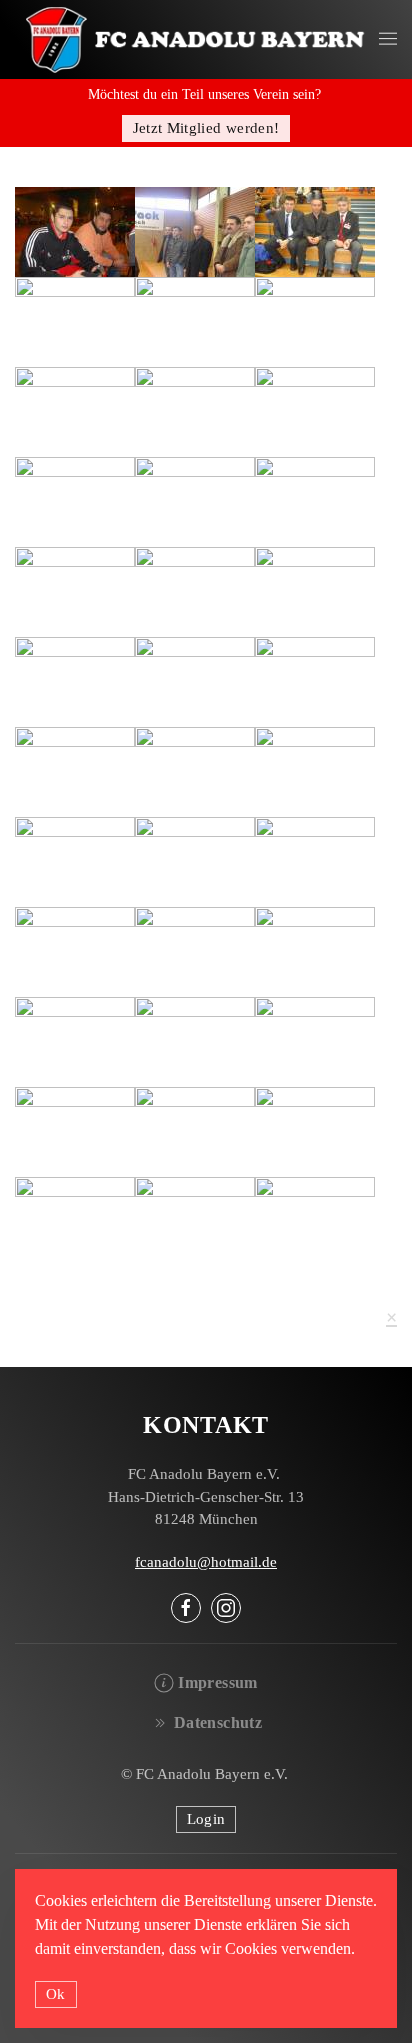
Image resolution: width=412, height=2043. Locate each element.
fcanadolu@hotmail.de (206, 1562)
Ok (56, 1994)
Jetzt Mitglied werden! (206, 128)
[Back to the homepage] (197, 39)
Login (206, 1819)
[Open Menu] (388, 40)
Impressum (217, 1682)
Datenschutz (218, 1722)
